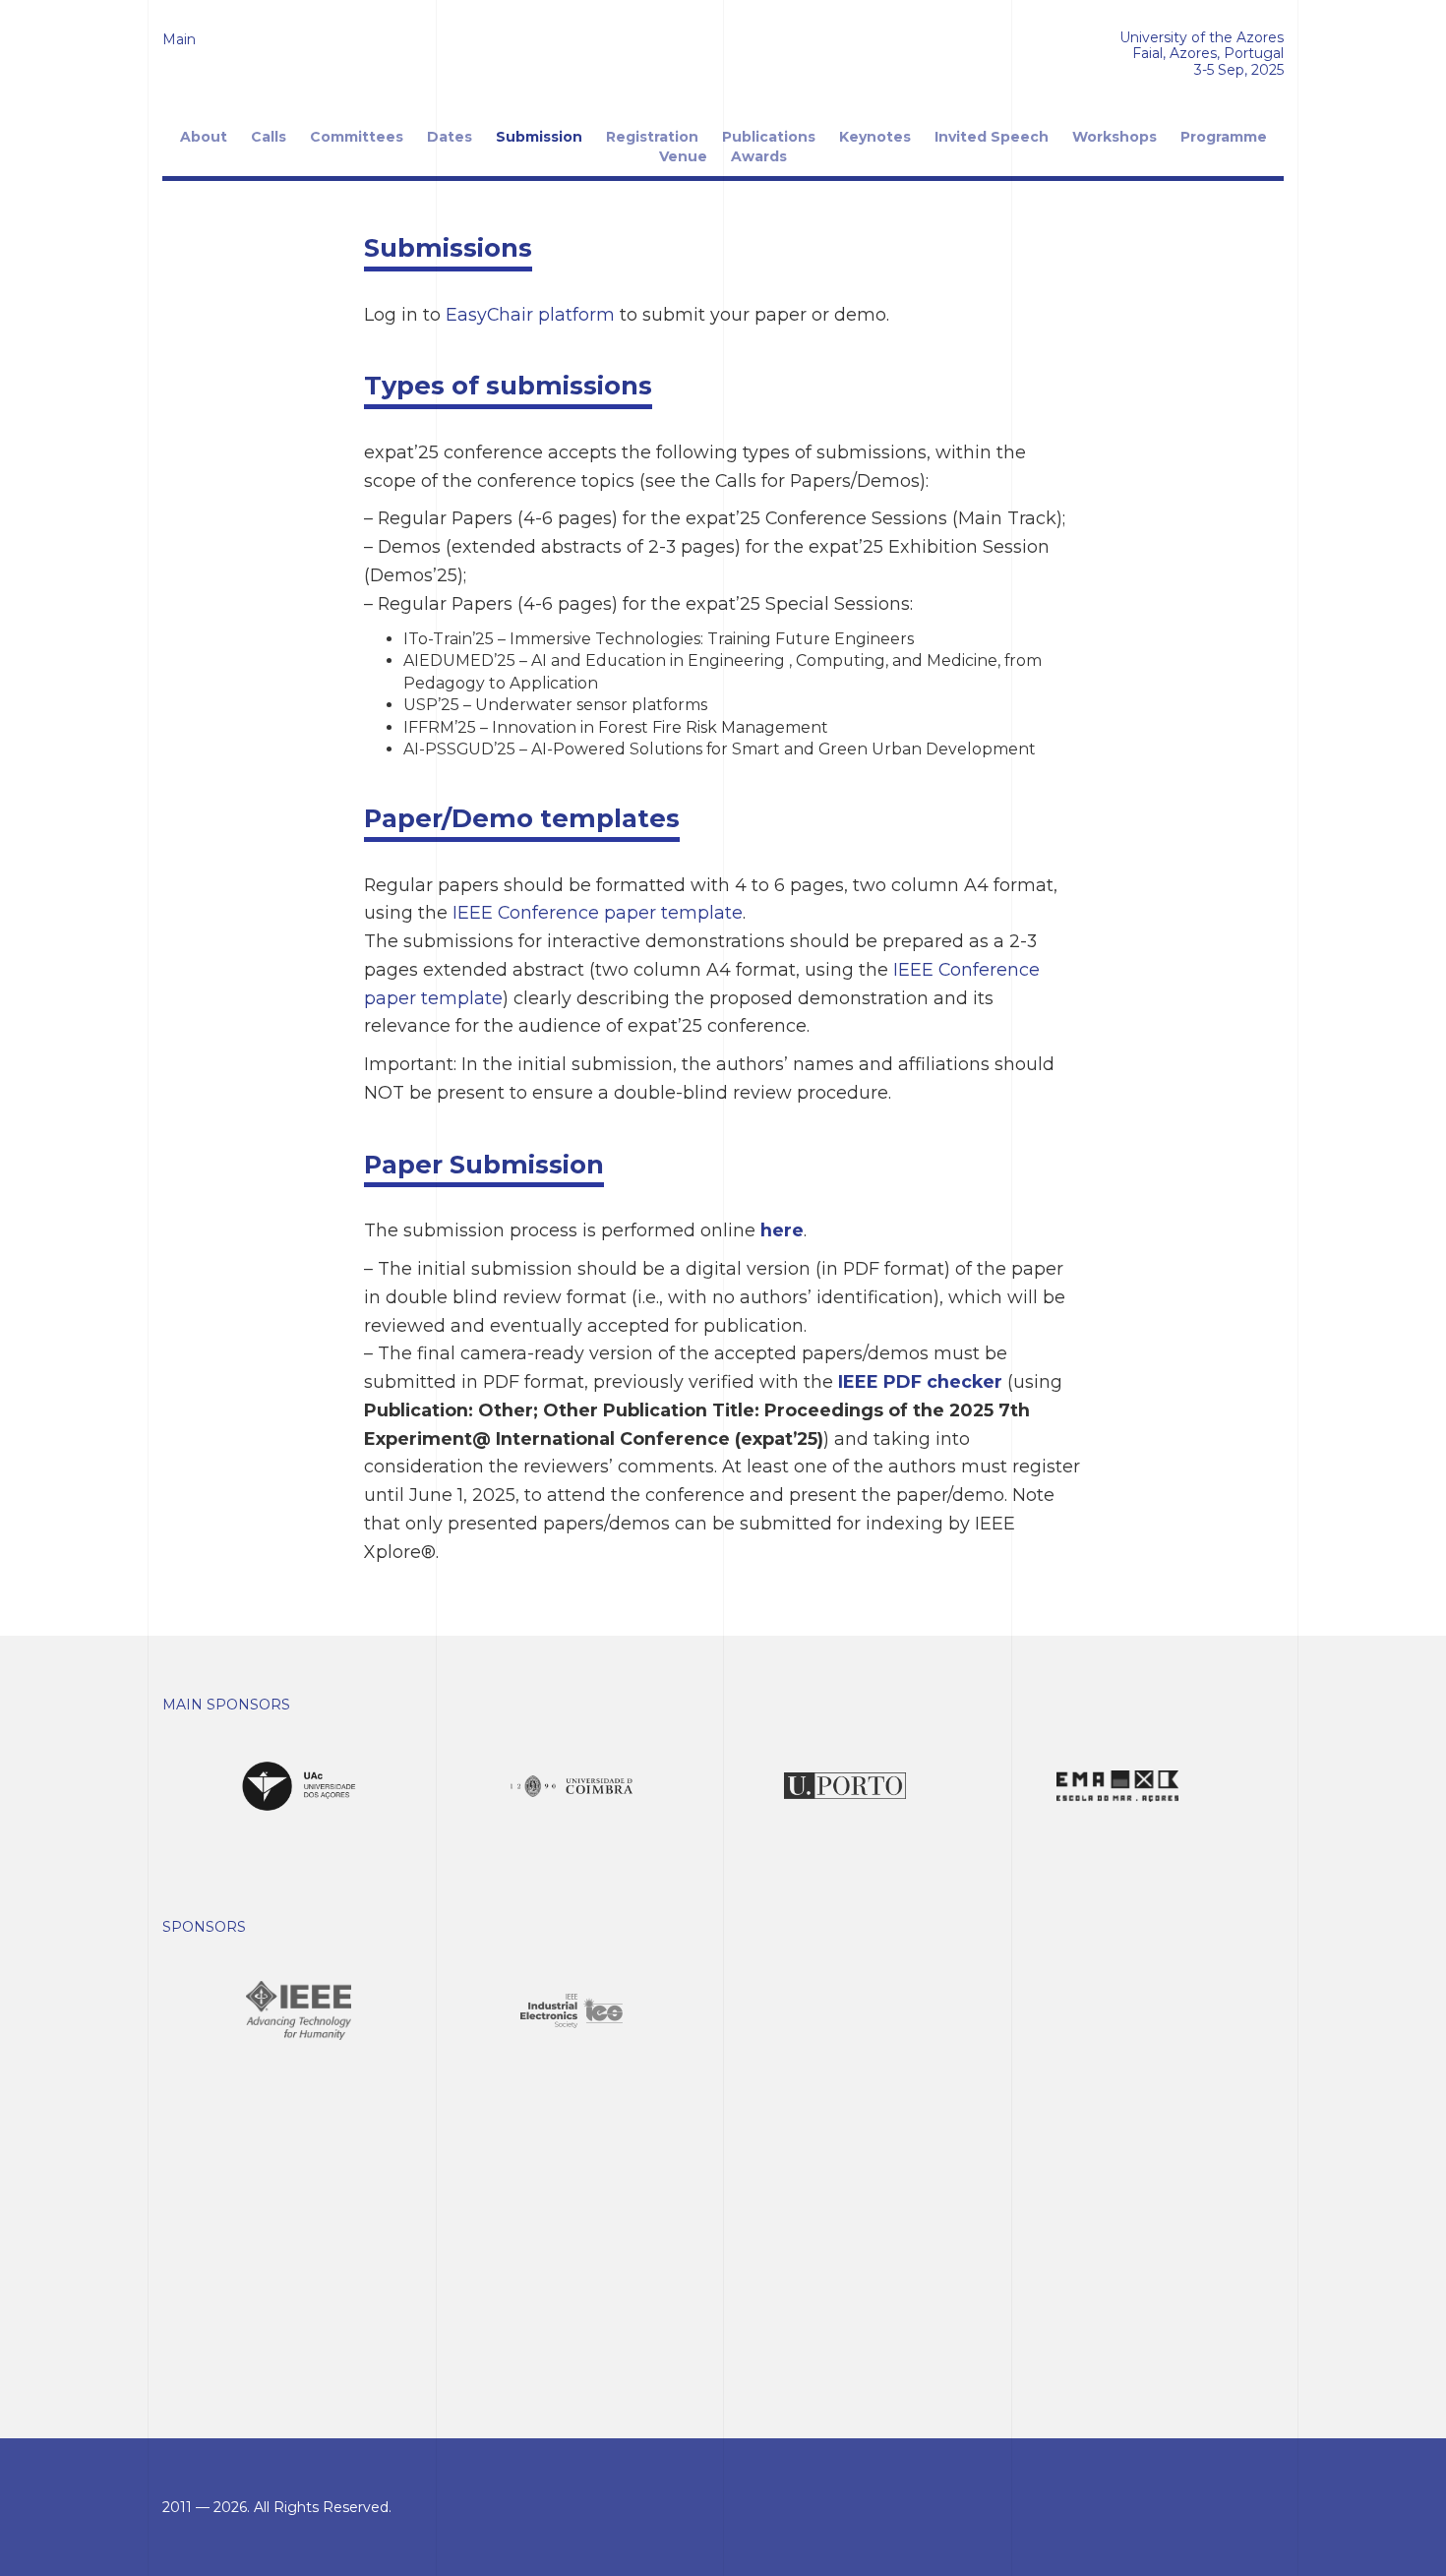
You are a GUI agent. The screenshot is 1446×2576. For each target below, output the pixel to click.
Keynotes (875, 137)
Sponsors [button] (204, 1927)
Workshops (1115, 137)
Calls (269, 137)
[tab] (723, 1705)
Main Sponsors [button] (226, 1705)
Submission (539, 137)
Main (179, 39)
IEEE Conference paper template (598, 912)
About (204, 137)
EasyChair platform (530, 314)
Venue (683, 156)
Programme (1224, 137)
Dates (450, 137)
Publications (769, 137)
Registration (652, 137)
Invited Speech (992, 137)
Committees (357, 137)
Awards (759, 156)
